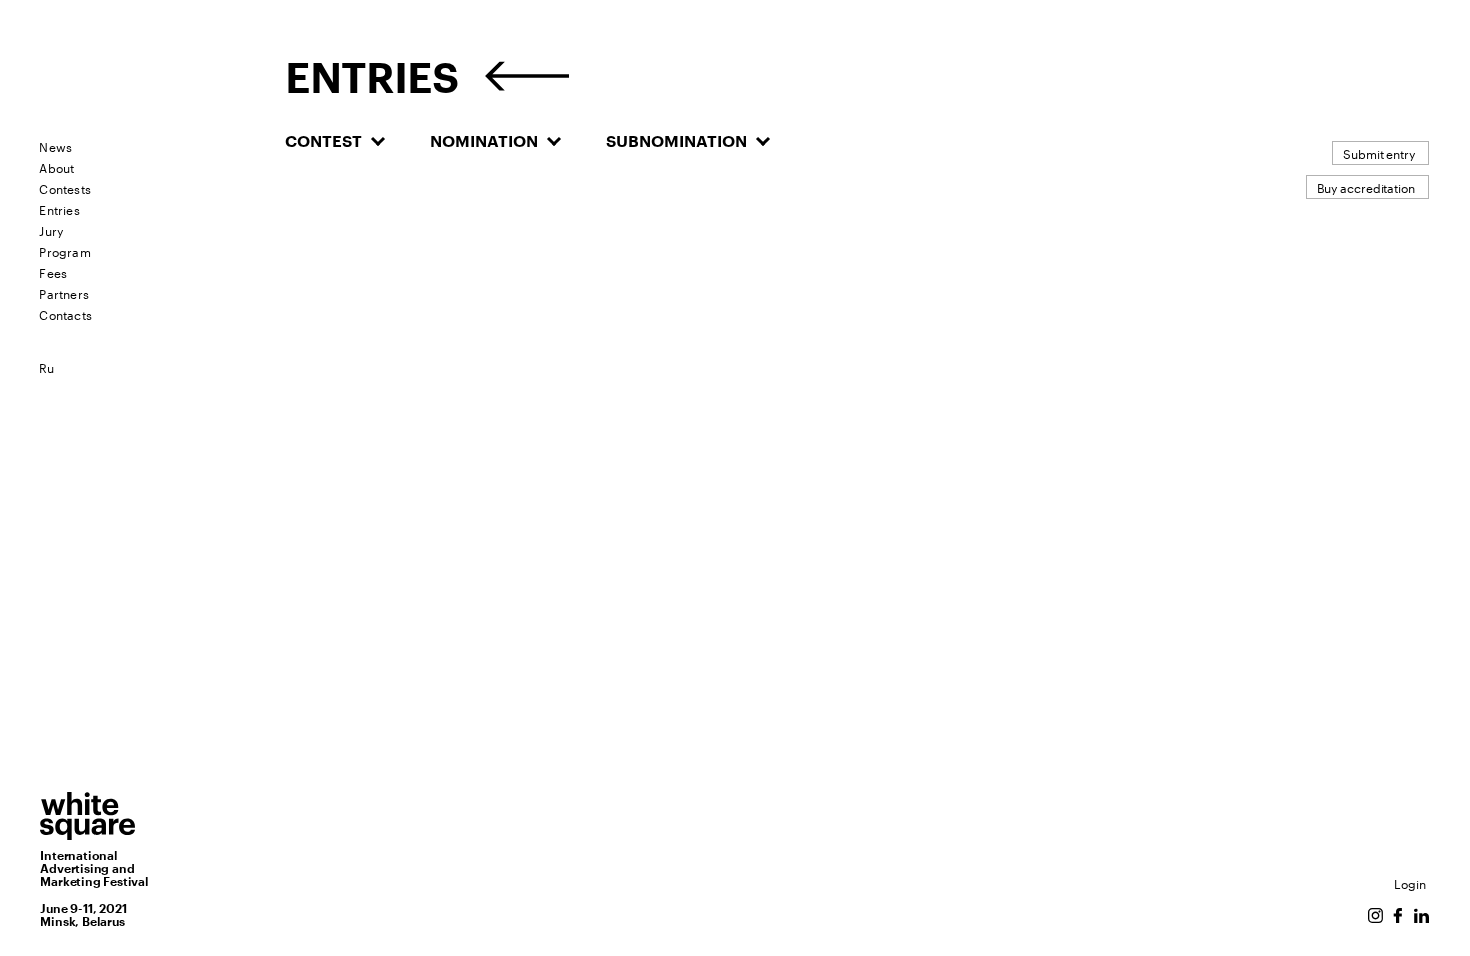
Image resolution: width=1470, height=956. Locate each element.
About (56, 166)
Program (64, 250)
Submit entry (1379, 152)
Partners (64, 292)
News (55, 145)
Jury (51, 229)
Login (1410, 882)
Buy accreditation (1366, 186)
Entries (59, 208)
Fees (53, 271)
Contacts (65, 313)
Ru (46, 366)
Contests (65, 187)
